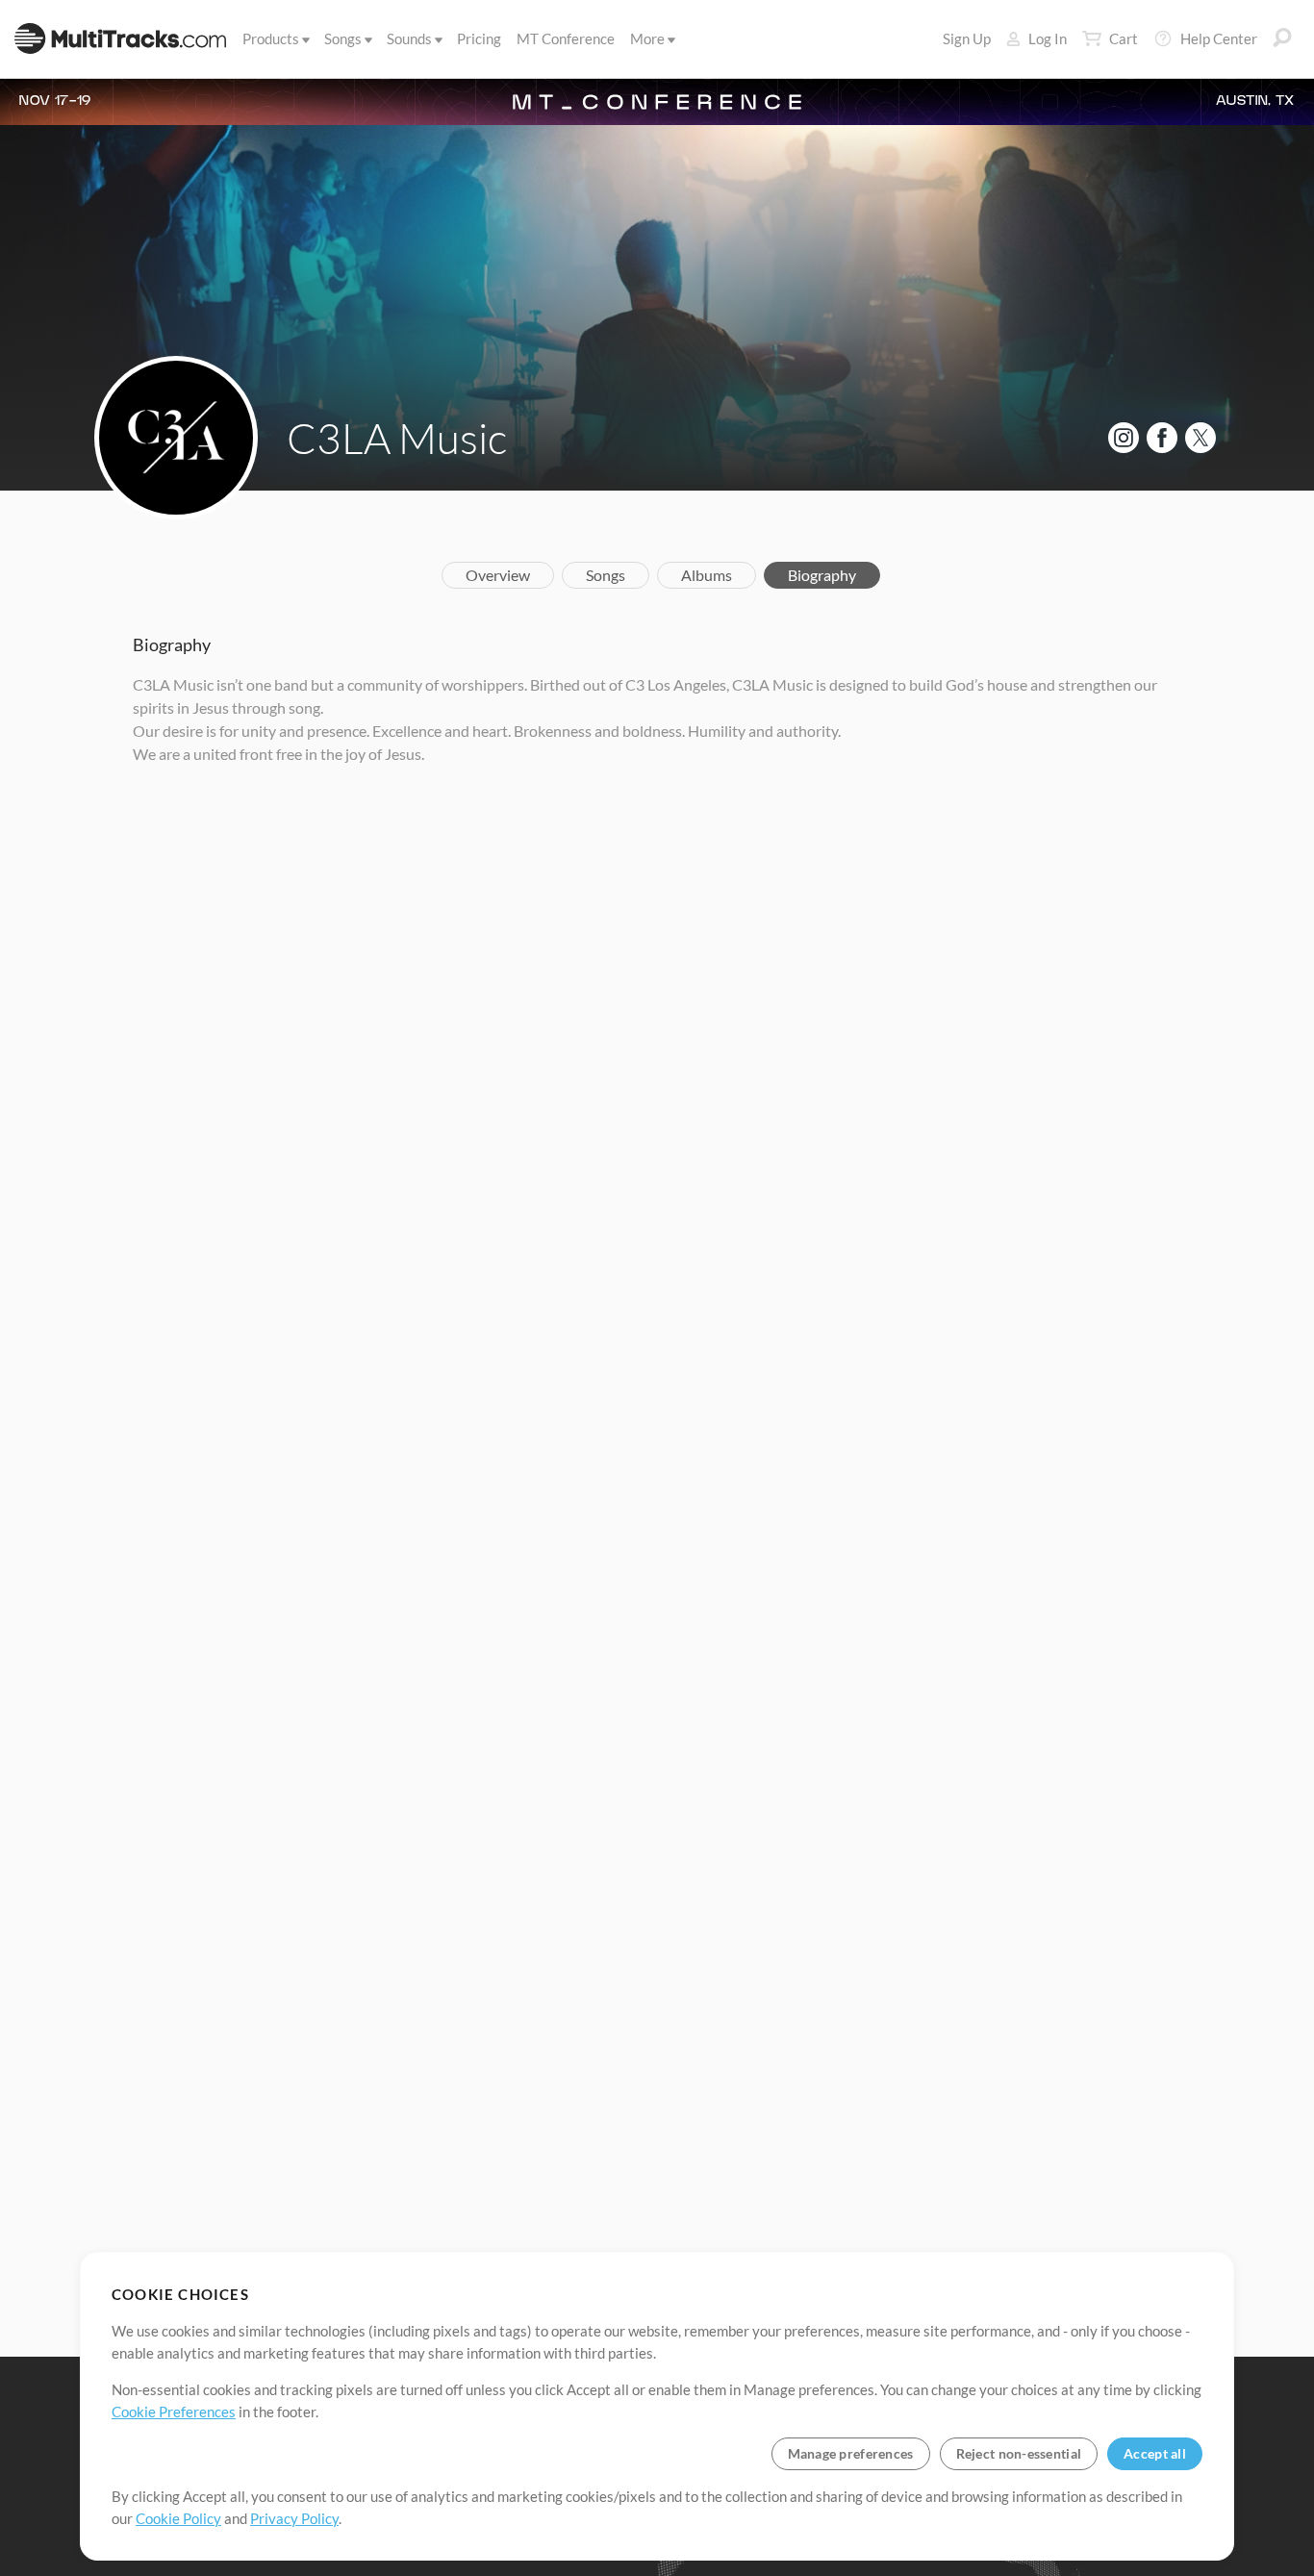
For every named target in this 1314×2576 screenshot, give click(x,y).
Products (271, 38)
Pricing (479, 38)
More (647, 38)
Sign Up (967, 38)
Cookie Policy (178, 2518)
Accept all (1155, 2453)
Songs (343, 38)
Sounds (409, 38)
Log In (1048, 38)
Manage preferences (851, 2453)
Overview (498, 575)
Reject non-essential (1019, 2453)
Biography (822, 575)
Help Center (1219, 38)
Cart (1124, 38)
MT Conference (566, 38)
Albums (707, 575)
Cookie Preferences (174, 2412)
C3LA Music (397, 438)
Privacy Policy (294, 2518)
